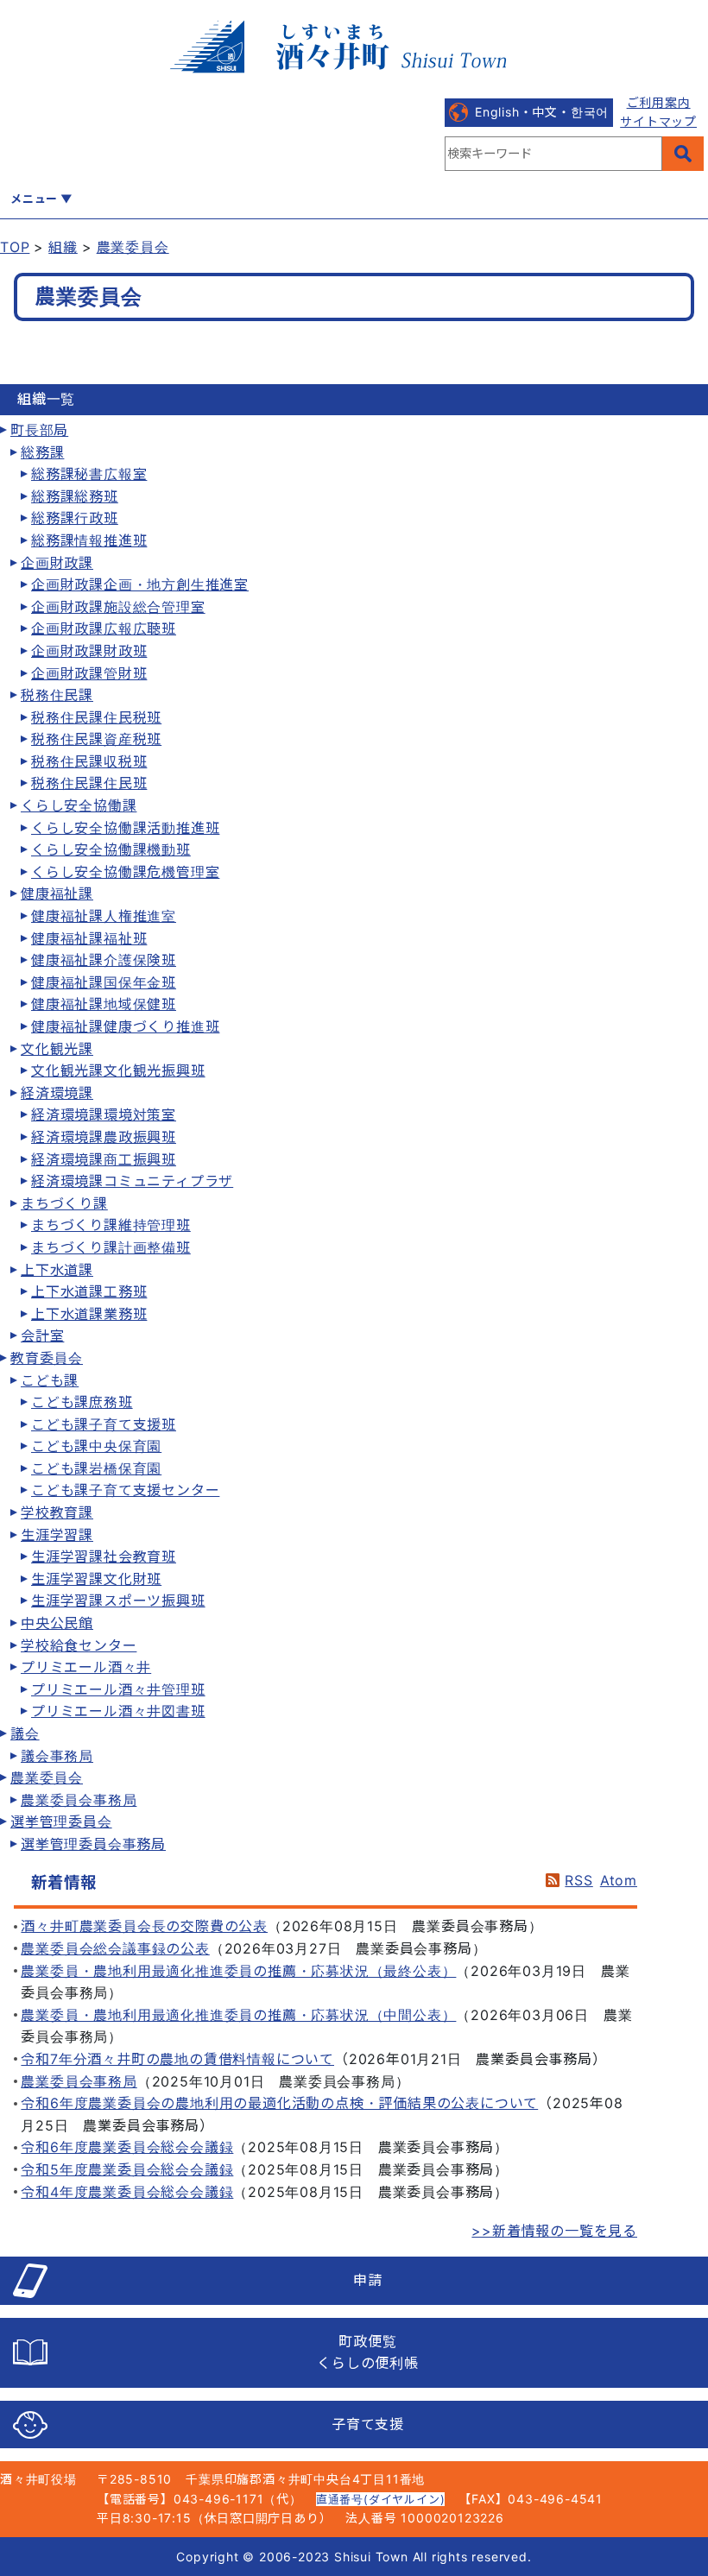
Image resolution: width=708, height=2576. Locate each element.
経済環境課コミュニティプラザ (132, 1181)
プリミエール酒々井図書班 (118, 1711)
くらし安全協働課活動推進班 (125, 828)
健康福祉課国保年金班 (104, 982)
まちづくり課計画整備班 (111, 1247)
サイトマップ (658, 121)
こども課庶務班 (82, 1402)
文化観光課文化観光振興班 (118, 1070)
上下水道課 (57, 1270)
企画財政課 (57, 563)
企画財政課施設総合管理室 (118, 607)
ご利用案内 (659, 102)
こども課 (50, 1380)
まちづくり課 (64, 1203)
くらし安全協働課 (79, 805)
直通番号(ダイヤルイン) (381, 2499)
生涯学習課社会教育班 (104, 1556)
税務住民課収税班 (89, 761)
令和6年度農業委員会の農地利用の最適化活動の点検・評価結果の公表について (279, 2103)
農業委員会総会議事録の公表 (115, 1948)
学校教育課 (57, 1512)
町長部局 (39, 430)
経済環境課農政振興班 (104, 1137)
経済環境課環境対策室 (104, 1114)
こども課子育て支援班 (104, 1424)
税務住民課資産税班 (96, 739)
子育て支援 (368, 2424)
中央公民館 (57, 1623)
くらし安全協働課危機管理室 (125, 872)
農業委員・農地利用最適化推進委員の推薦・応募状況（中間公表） (238, 2015)
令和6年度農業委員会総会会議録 (127, 2147)
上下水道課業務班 (89, 1314)
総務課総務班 (75, 496)
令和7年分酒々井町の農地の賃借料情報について (177, 2059)
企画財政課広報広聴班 (104, 628)
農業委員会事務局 (79, 1800)
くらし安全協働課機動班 (111, 849)
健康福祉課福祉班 (89, 938)
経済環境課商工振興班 (104, 1159)
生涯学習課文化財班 (96, 1579)
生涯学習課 (57, 1535)
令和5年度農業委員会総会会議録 (127, 2169)
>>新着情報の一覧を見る (554, 2231)
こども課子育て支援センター (125, 1490)
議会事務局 (57, 1756)
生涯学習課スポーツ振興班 (118, 1601)
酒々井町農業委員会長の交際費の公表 (144, 1926)
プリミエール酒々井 (86, 1667)
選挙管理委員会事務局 (93, 1844)
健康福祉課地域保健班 (104, 1004)
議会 (25, 1733)
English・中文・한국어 (542, 112)
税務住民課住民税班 (96, 717)
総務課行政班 (75, 518)
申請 (368, 2280)
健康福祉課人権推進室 (104, 916)
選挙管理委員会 (61, 1822)
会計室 (42, 1335)
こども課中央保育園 (96, 1446)
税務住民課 (57, 695)
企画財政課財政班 (89, 651)
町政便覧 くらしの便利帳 (368, 2352)
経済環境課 (57, 1093)
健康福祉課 (57, 893)
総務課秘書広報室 (89, 474)
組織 (63, 247)
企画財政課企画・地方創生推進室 (140, 584)
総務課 (42, 452)
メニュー (34, 199)
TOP (15, 247)
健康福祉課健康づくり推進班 (125, 1026)
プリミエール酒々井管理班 (118, 1689)
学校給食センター (79, 1645)
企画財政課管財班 (89, 673)
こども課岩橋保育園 (96, 1468)
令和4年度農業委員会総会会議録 (127, 2192)
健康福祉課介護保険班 (104, 960)
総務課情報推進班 (89, 540)
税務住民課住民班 (89, 783)
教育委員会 (47, 1358)
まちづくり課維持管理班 (111, 1225)
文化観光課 (57, 1049)
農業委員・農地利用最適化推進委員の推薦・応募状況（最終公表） (238, 1971)
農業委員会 (133, 247)
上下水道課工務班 (89, 1291)
